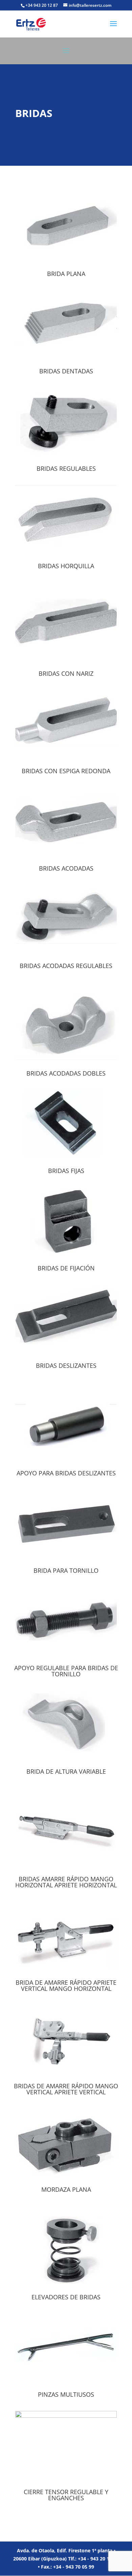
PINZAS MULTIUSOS (66, 2394)
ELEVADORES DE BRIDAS (66, 2297)
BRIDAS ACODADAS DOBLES (66, 1073)
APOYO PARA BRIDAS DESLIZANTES (66, 1473)
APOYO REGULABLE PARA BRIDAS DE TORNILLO (66, 1671)
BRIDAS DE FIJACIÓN (66, 1268)
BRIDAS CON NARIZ (66, 673)
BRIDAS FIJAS (66, 1171)
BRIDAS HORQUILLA (66, 566)
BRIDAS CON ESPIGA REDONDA (66, 771)
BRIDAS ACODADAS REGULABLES (66, 966)
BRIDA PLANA (66, 274)
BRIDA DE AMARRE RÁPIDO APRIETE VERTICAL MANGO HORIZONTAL (66, 1985)
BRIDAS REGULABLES (66, 468)
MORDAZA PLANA (66, 2189)
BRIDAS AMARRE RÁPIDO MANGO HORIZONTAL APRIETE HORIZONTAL (66, 1882)
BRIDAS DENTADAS (66, 371)
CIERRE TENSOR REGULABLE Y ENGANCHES (66, 2495)
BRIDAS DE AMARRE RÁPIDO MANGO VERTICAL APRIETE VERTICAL (66, 2089)
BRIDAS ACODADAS (66, 868)
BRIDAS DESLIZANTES (66, 1365)
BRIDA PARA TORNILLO (66, 1570)
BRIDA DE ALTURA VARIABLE (66, 1771)
